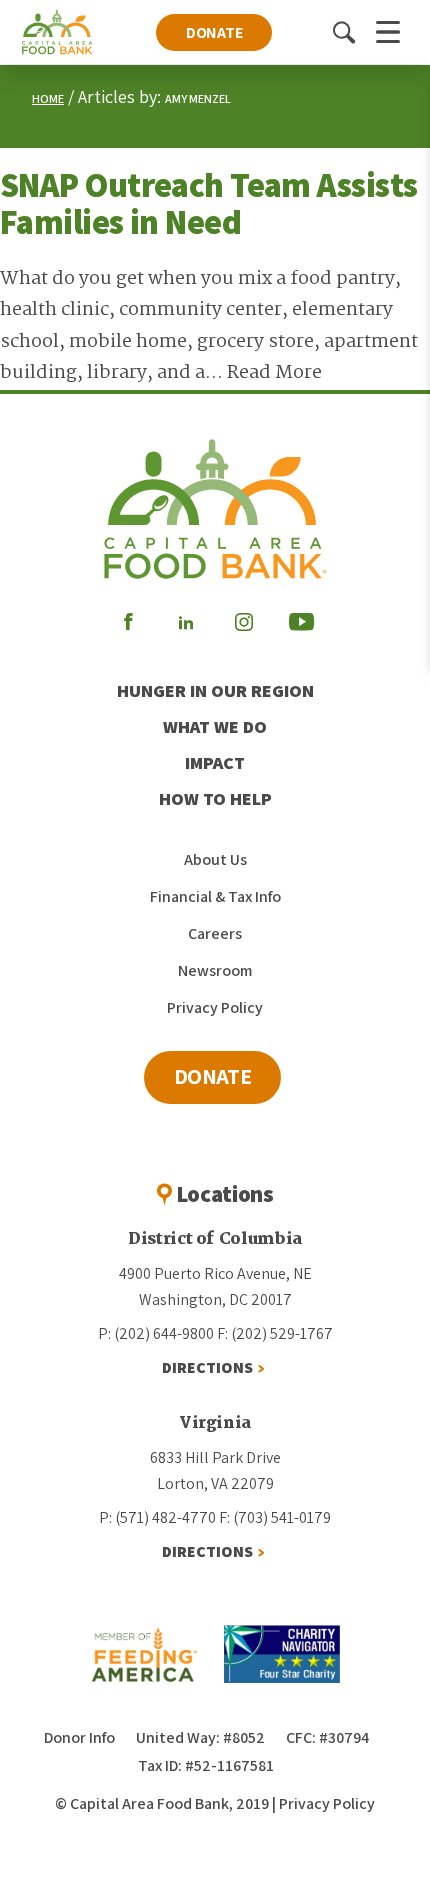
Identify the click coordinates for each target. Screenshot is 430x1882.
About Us (215, 859)
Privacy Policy (215, 1007)
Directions (207, 1367)
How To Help (215, 798)
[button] (344, 32)
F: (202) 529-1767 (275, 1333)
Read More (274, 373)
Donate (214, 32)
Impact (215, 762)
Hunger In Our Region (215, 690)
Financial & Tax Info (215, 896)
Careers (215, 933)
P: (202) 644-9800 (156, 1333)
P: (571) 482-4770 (157, 1517)
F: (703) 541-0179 (275, 1517)
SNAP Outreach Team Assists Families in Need (208, 203)
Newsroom (215, 970)
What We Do (215, 726)
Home (48, 98)
